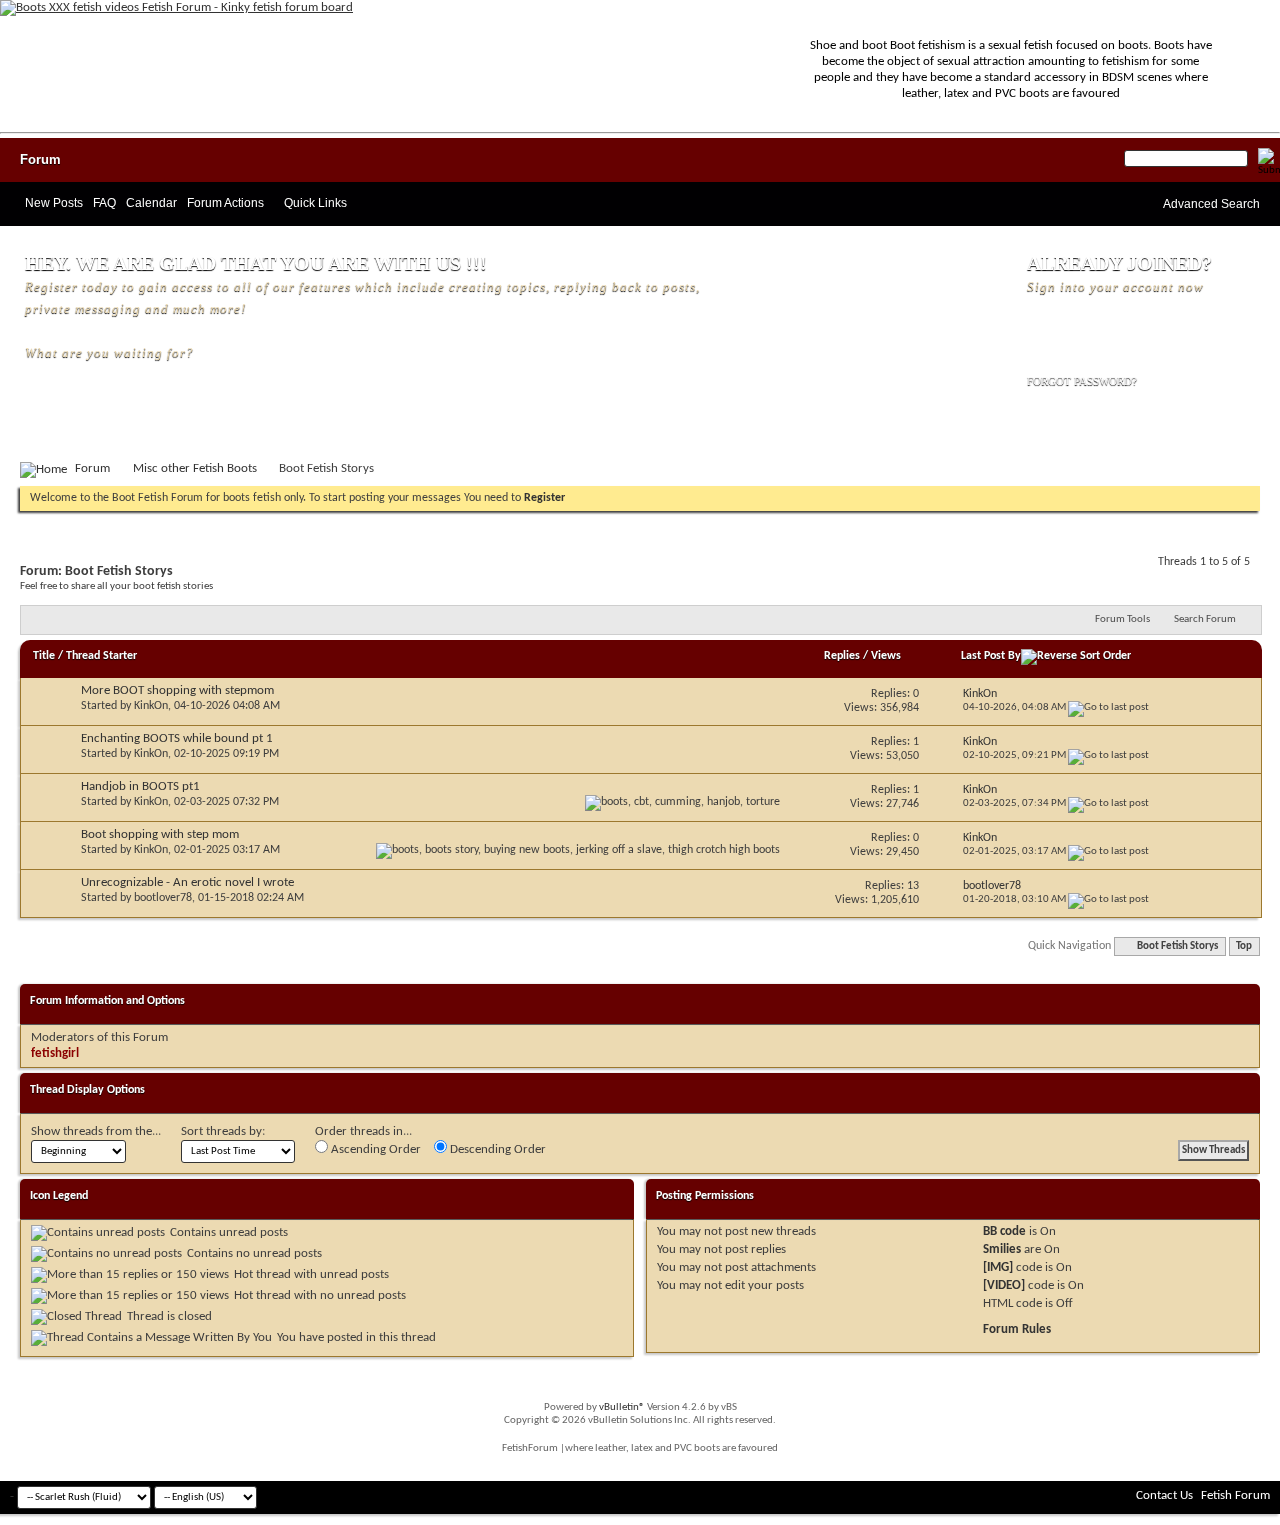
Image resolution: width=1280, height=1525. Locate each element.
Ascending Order (374, 1149)
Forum (40, 159)
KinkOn (151, 706)
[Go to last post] (1108, 707)
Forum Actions (225, 203)
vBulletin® (622, 1407)
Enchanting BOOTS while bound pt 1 (177, 738)
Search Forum (1205, 619)
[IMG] (998, 1267)
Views (886, 656)
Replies (842, 656)
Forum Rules (1017, 1329)
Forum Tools (1122, 619)
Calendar (151, 203)
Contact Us (1164, 1495)
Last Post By (991, 656)
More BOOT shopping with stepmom (177, 690)
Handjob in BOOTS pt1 (140, 786)
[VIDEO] (1004, 1285)
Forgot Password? (1082, 381)
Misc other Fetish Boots (195, 468)
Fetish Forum (1235, 1495)
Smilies (1002, 1249)
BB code (1004, 1231)
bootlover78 (163, 898)
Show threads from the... (96, 1131)
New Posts (54, 203)
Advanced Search (1211, 204)
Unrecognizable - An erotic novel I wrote (187, 882)
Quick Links (315, 203)
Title (44, 656)
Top (1244, 946)
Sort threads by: (223, 1131)
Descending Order (496, 1149)
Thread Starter (101, 656)
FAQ (104, 203)
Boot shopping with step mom (160, 834)
